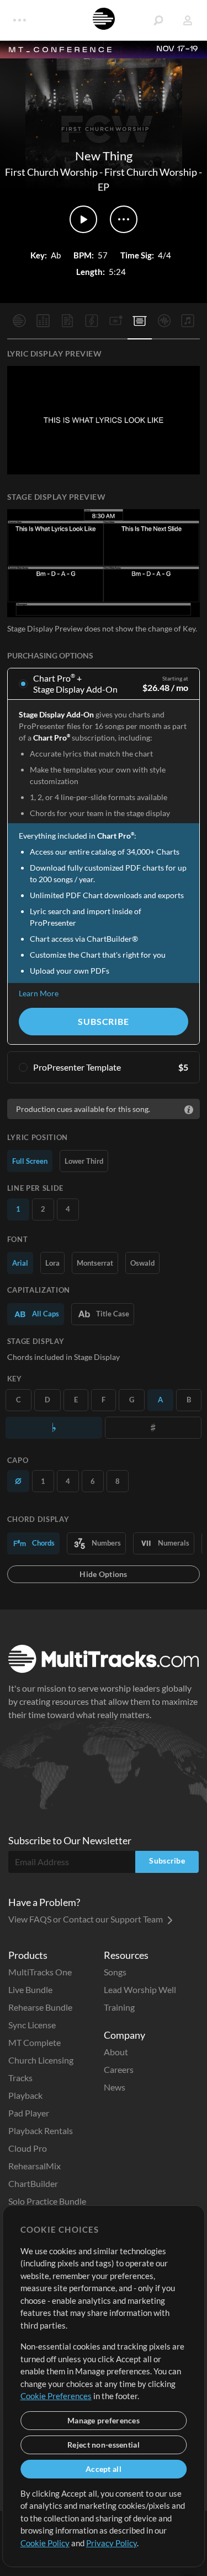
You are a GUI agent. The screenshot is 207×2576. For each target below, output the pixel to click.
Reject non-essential (104, 2445)
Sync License (32, 2025)
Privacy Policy (112, 2543)
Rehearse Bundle (40, 2007)
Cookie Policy (45, 2543)
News (115, 2087)
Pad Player (29, 2113)
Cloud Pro (28, 2148)
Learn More (39, 993)
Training (119, 2007)
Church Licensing (41, 2060)
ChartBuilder (33, 2183)
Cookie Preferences (56, 2396)
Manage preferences (104, 2420)
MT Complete (34, 2042)
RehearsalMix (34, 2166)
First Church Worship (51, 172)
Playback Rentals (41, 2131)
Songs (115, 1972)
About (116, 2052)
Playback (25, 2095)
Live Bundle (30, 1989)
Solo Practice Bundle (47, 2201)
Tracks (20, 2078)
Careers (119, 2069)
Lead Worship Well (140, 1989)
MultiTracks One (40, 1972)
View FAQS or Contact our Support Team (86, 1919)
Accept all (104, 2469)
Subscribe (103, 1021)
